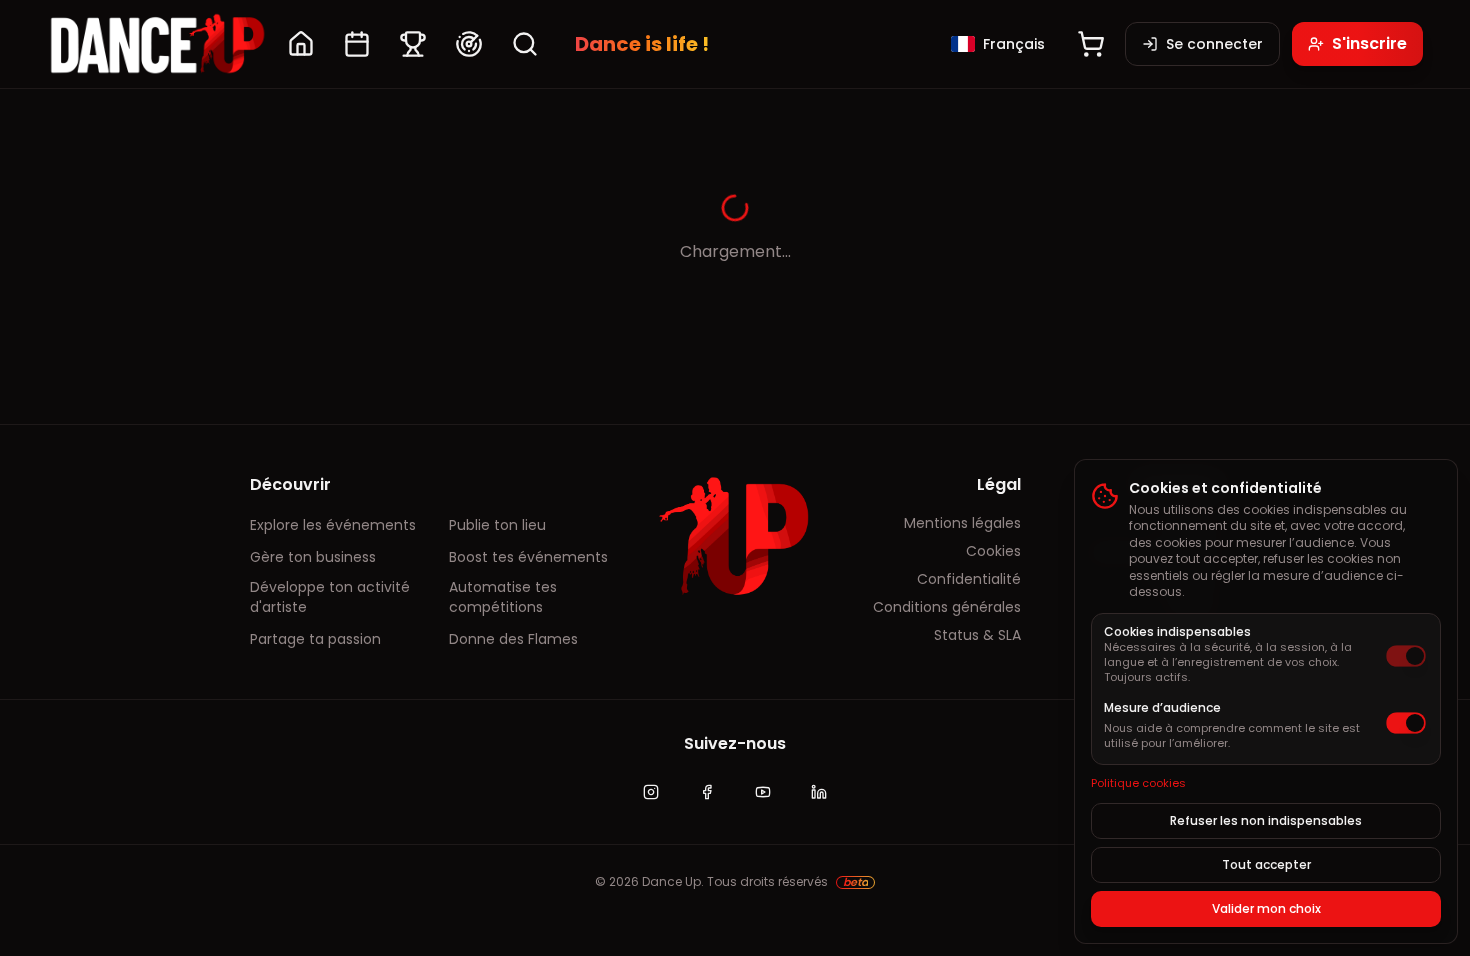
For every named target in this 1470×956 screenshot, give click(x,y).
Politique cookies (1138, 783)
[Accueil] (301, 44)
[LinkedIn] (819, 792)
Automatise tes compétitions (503, 597)
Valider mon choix (1266, 908)
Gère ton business (313, 557)
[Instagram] (651, 792)
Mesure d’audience (1162, 707)
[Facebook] (707, 792)
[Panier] (1091, 44)
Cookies (993, 551)
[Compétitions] (413, 44)
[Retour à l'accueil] (157, 44)
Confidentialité (969, 579)
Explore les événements (333, 525)
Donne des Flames (513, 639)
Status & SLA (977, 635)
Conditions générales (947, 607)
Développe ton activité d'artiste (330, 597)
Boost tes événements (528, 557)
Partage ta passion (315, 639)
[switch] (1406, 656)
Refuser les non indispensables (1266, 820)
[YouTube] (763, 792)
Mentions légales (962, 523)
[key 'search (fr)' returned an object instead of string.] (525, 44)
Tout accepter (1266, 864)
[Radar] (469, 44)
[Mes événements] (357, 44)
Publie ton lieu (497, 525)
